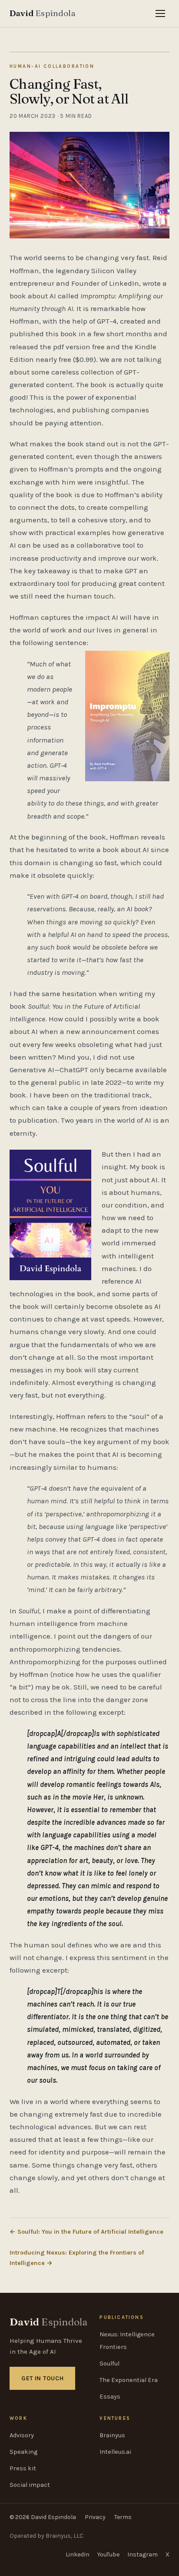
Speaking (23, 2452)
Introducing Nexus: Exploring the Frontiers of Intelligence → (77, 2258)
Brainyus (112, 2435)
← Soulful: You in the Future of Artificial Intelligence (86, 2232)
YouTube (108, 2554)
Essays (110, 2397)
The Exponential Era (129, 2380)
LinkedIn (78, 2554)
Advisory (22, 2435)
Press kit (23, 2468)
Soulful (109, 2364)
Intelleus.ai (115, 2452)
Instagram (143, 2554)
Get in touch (42, 2378)
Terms (123, 2517)
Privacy (95, 2517)
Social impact (30, 2485)
